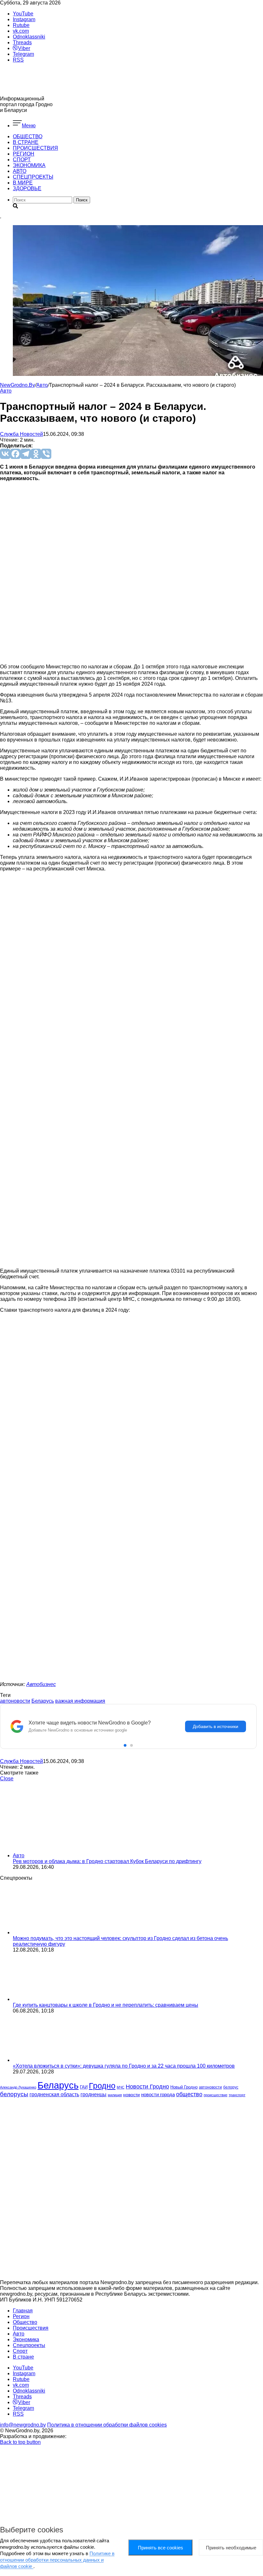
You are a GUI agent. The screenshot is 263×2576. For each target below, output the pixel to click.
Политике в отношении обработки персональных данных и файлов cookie (57, 2560)
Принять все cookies (161, 2548)
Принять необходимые (231, 2548)
